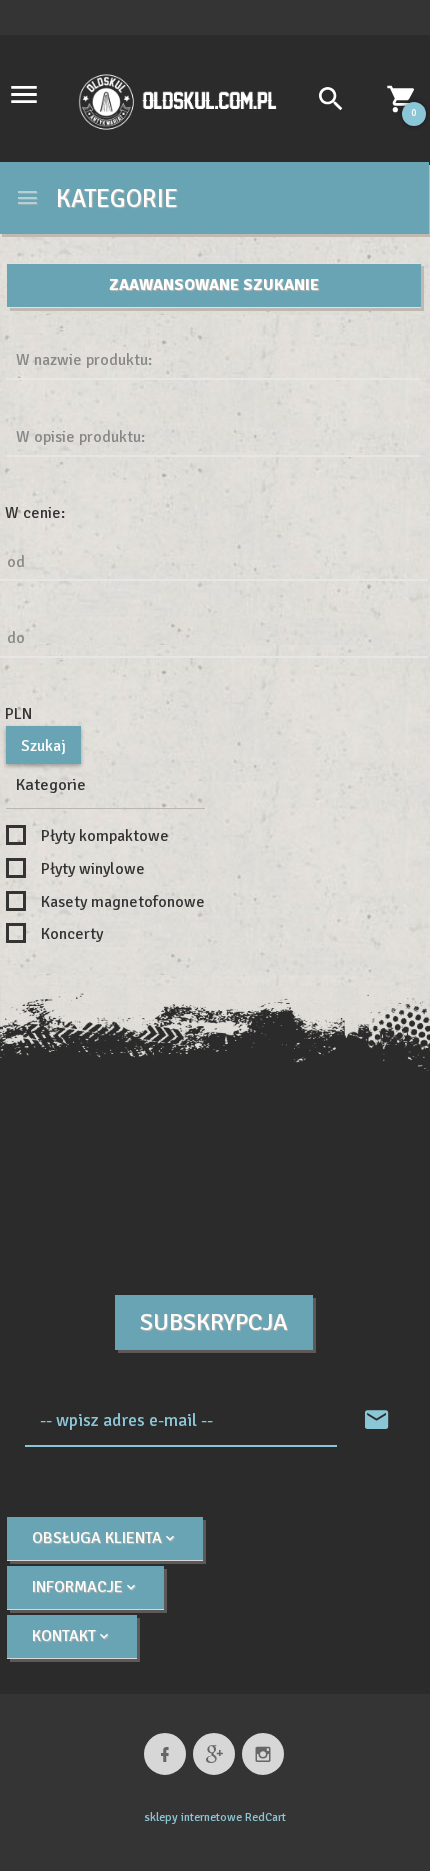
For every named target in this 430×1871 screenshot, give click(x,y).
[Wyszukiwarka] (320, 102)
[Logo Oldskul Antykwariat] (177, 100)
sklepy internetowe (193, 1817)
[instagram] (263, 1754)
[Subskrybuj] (377, 1421)
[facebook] (165, 1754)
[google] (214, 1754)
